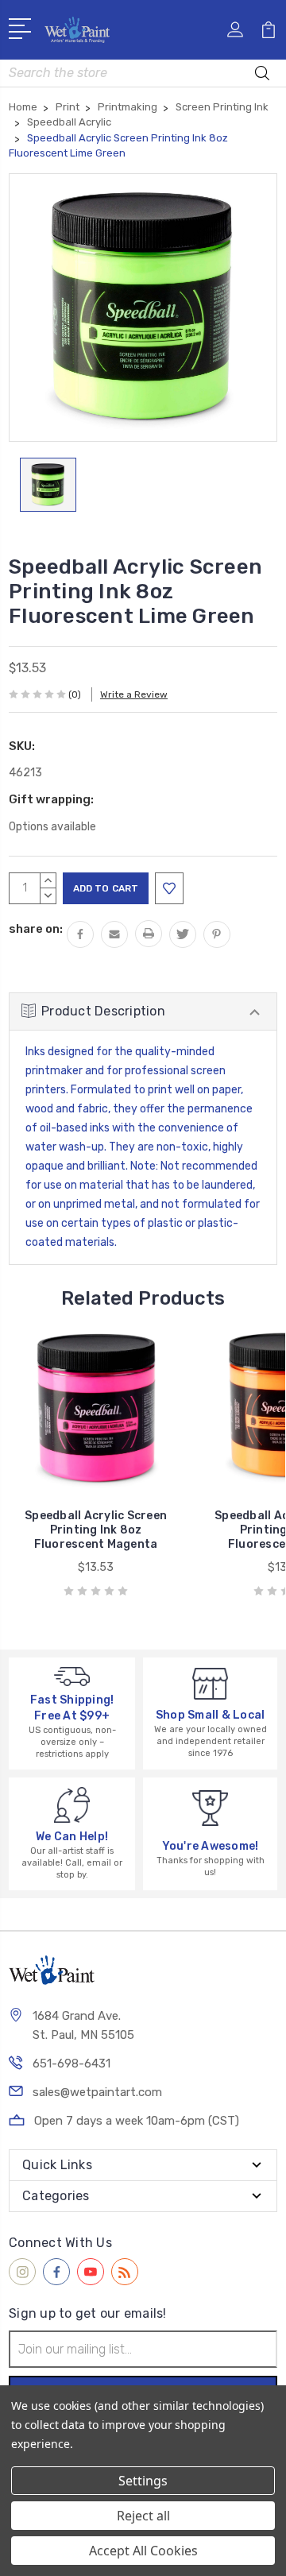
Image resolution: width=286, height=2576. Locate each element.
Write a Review (134, 694)
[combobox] (143, 73)
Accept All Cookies (143, 2551)
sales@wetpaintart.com (97, 2092)
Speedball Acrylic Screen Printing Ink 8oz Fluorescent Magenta (96, 1530)
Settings (143, 2481)
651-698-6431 (71, 2064)
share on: (36, 929)
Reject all (143, 2516)
